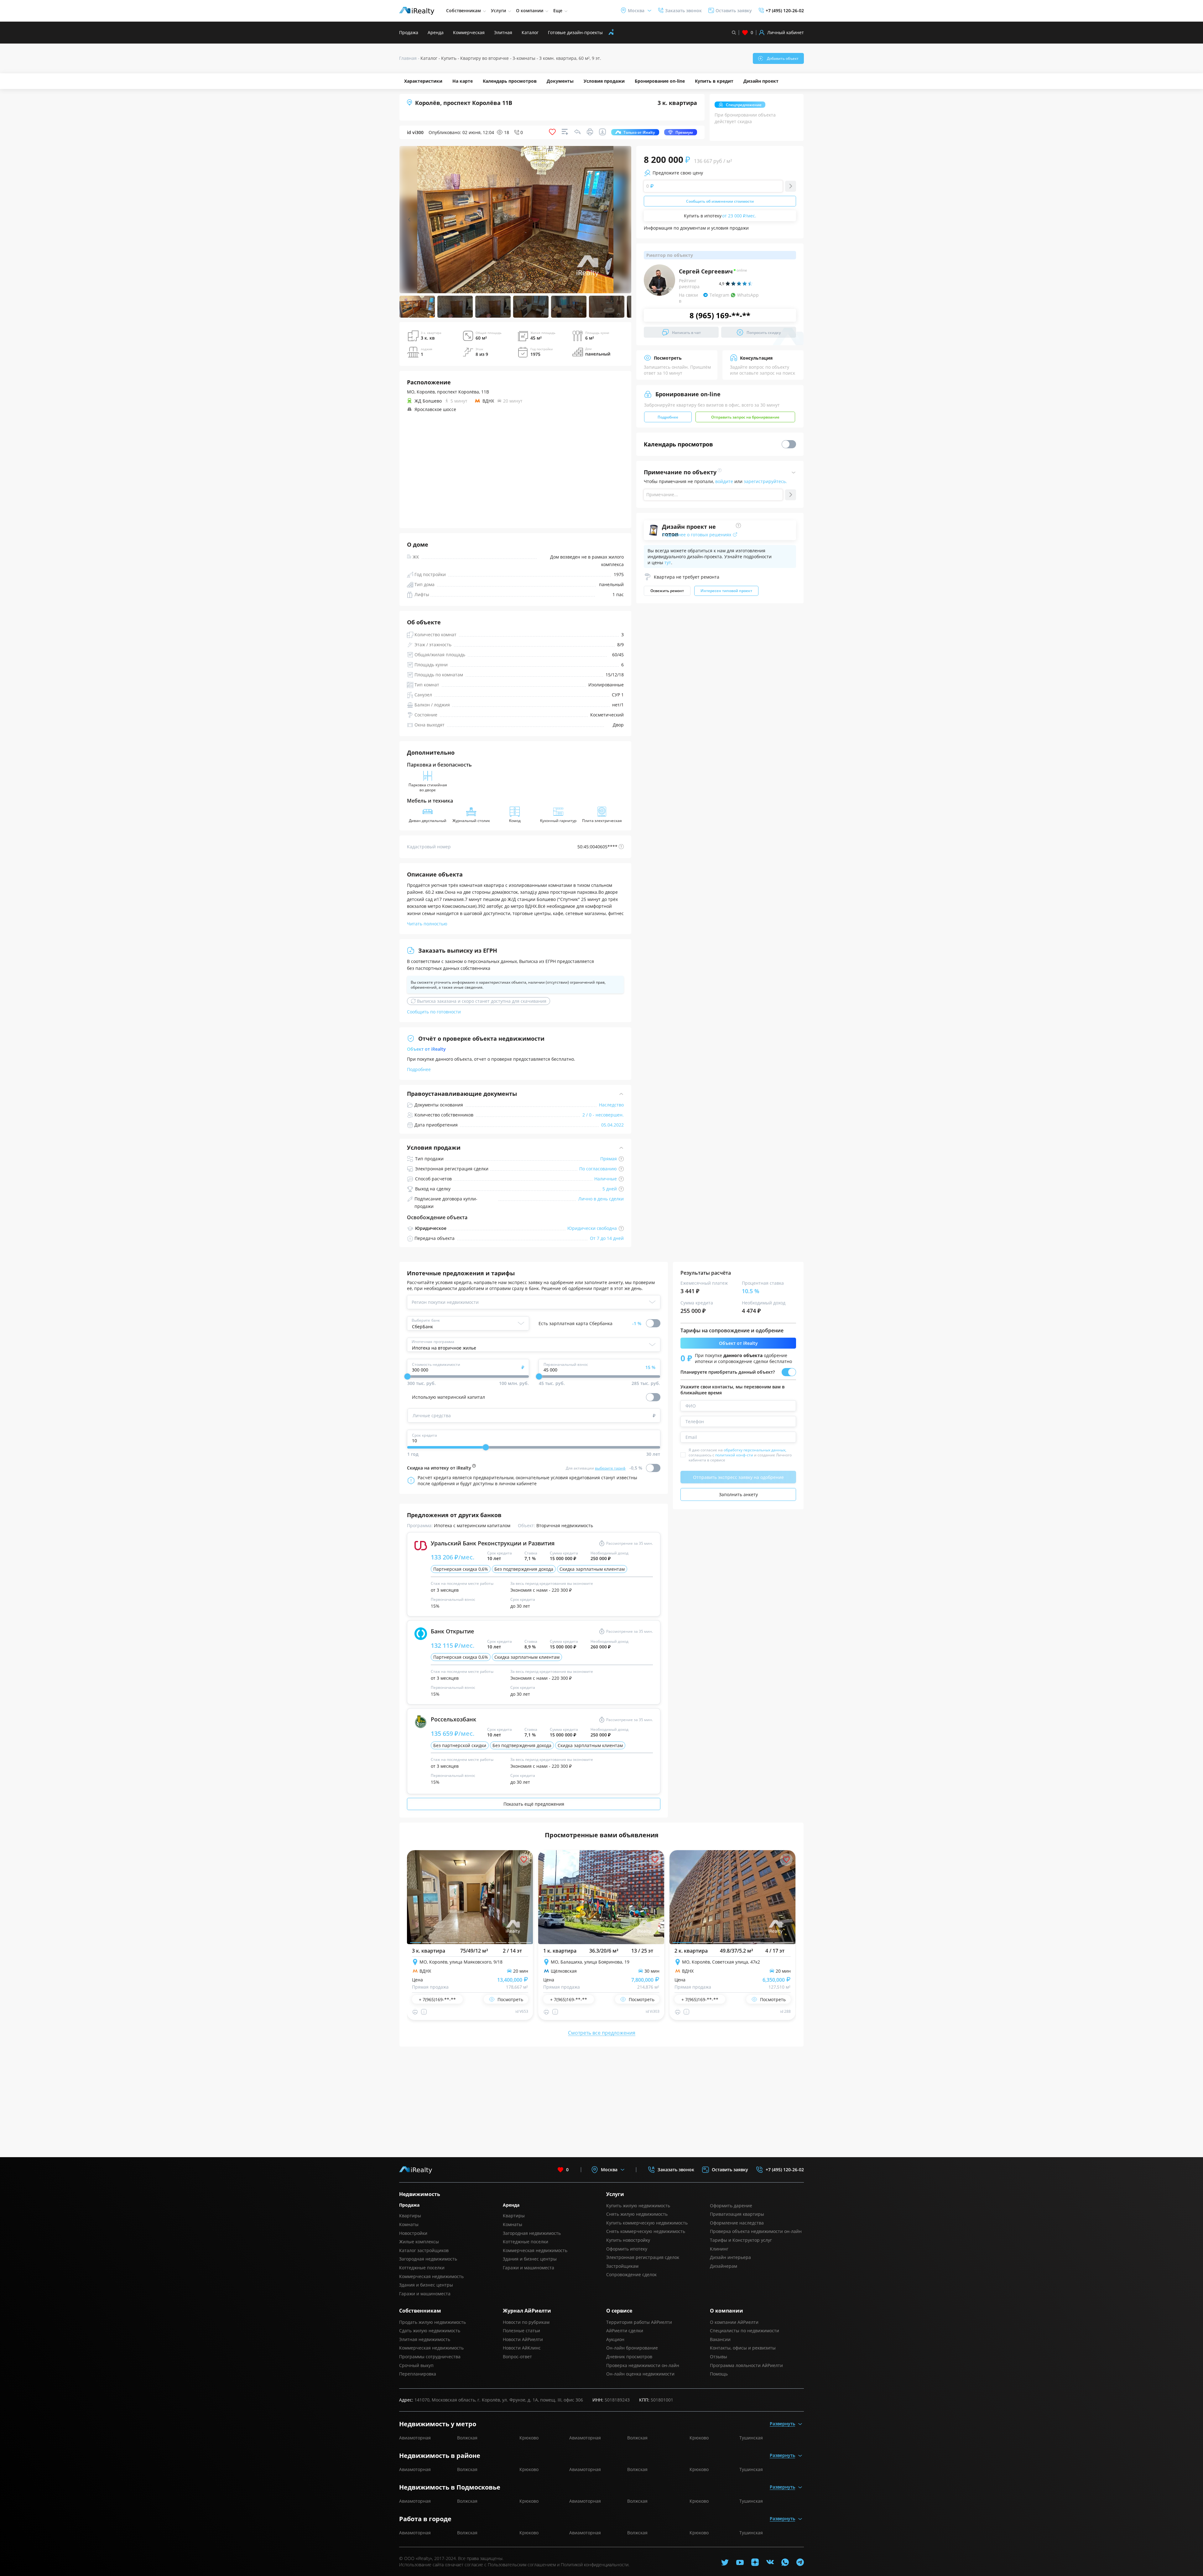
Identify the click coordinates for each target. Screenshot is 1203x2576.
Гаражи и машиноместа (425, 2294)
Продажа (409, 32)
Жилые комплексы (419, 2242)
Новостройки (413, 2233)
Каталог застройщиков (424, 2250)
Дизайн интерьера (730, 2257)
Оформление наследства (737, 2223)
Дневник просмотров (629, 2357)
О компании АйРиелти (734, 2322)
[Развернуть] (787, 2424)
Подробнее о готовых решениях (697, 535)
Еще (558, 11)
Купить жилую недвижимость (638, 2206)
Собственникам (463, 11)
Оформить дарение (731, 2206)
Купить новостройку (628, 2240)
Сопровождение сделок (631, 2274)
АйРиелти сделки (625, 2331)
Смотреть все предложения (602, 2033)
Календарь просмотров (510, 81)
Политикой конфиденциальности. (595, 2565)
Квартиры (410, 2216)
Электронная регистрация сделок (643, 2257)
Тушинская (751, 2438)
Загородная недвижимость (428, 2259)
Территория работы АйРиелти (639, 2322)
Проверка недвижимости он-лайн (643, 2365)
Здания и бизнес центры (426, 2285)
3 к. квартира (429, 1951)
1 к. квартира (560, 1951)
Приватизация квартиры (737, 2214)
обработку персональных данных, (755, 1450)
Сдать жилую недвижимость (430, 2331)
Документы (560, 81)
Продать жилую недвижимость (432, 2322)
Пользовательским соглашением (522, 2565)
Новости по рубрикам (526, 2322)
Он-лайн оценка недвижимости (640, 2374)
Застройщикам (622, 2266)
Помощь (719, 2374)
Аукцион (615, 2339)
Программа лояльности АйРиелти (746, 2365)
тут (668, 562)
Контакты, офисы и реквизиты (743, 2348)
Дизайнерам (724, 2266)
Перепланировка (418, 2374)
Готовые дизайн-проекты (575, 32)
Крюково (529, 2438)
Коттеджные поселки (422, 2268)
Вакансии (720, 2339)
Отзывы (719, 2357)
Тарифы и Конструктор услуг (741, 2240)
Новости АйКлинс (522, 2348)
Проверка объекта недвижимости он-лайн (756, 2231)
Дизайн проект (761, 81)
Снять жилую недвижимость (637, 2214)
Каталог (530, 32)
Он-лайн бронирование (632, 2348)
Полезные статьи (521, 2331)
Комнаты (409, 2224)
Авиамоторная (415, 2438)
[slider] (407, 1376)
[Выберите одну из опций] (534, 1302)
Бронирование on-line (660, 81)
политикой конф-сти (734, 1455)
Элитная (503, 32)
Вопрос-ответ (517, 2357)
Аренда (436, 32)
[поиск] (734, 33)
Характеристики (423, 81)
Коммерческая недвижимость (431, 2276)
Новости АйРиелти (523, 2339)
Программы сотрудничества (430, 2357)
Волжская (467, 2438)
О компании (530, 11)
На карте (463, 81)
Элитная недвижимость (425, 2339)
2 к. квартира (691, 1951)
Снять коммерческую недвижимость (646, 2231)
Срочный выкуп (416, 2365)
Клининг (719, 2249)
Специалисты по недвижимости (745, 2331)
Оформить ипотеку (627, 2249)
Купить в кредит (714, 81)
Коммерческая (469, 32)
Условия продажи (604, 81)
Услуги (498, 11)
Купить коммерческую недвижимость (647, 2223)
